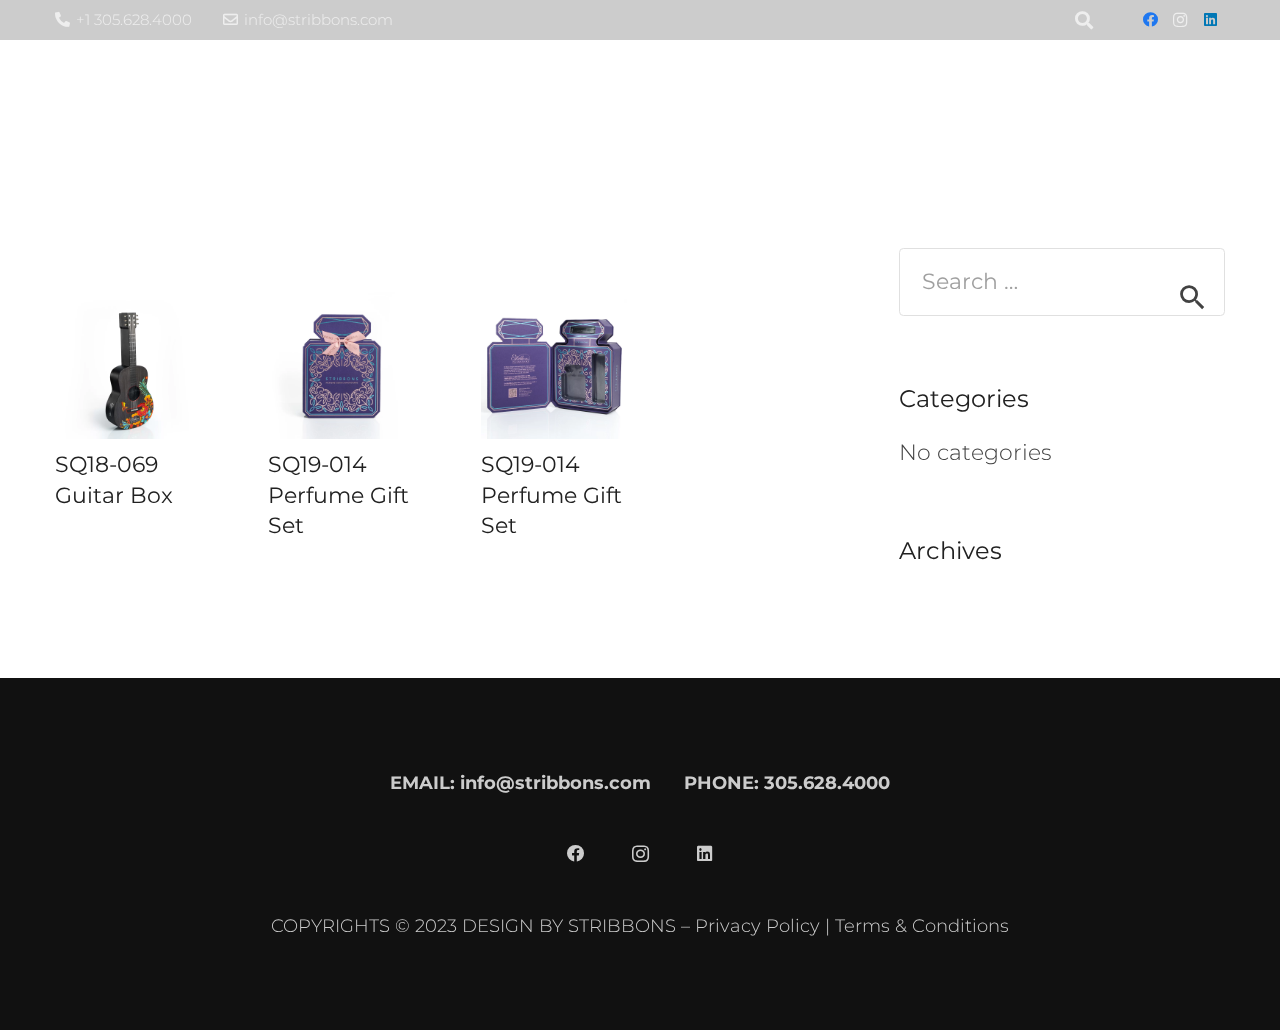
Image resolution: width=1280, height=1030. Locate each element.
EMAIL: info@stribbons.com (520, 782)
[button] (979, 100)
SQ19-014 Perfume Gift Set (338, 495)
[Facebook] (1150, 20)
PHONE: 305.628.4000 (787, 782)
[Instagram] (1180, 20)
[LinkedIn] (1210, 20)
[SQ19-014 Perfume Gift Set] (341, 365)
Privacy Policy (757, 925)
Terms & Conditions (922, 925)
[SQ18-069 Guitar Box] (128, 365)
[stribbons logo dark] (188, 100)
